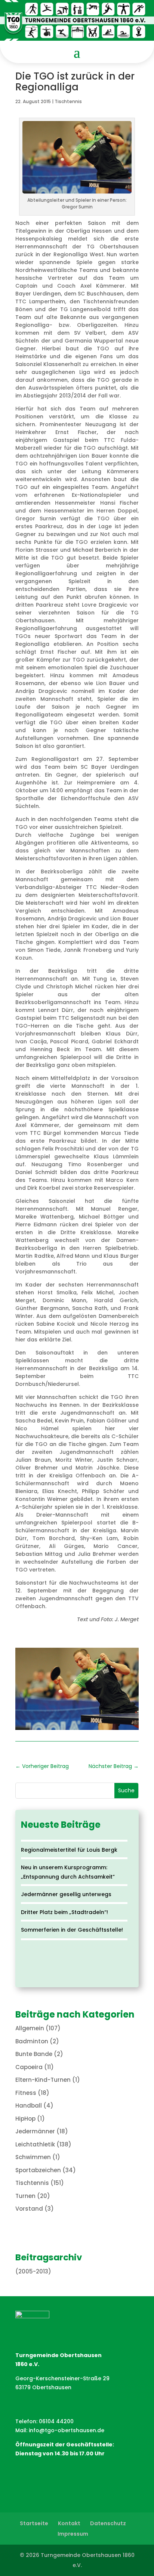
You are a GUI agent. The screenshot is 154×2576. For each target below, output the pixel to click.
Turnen (25, 2196)
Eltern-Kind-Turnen (43, 2080)
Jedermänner (35, 2131)
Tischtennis (68, 101)
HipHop (25, 2119)
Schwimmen (33, 2157)
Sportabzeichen (38, 2170)
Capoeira (29, 2067)
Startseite (34, 2523)
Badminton (32, 2041)
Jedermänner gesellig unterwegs (66, 1894)
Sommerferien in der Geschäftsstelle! (72, 1930)
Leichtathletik (35, 2144)
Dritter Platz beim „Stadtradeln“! (64, 1912)
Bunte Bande (34, 2054)
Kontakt (69, 2523)
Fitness (26, 2093)
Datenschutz (108, 2523)
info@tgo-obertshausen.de (67, 2430)
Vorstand (29, 2209)
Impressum (73, 2534)
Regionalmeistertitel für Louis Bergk (69, 1850)
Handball (29, 2106)
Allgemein (30, 2028)
